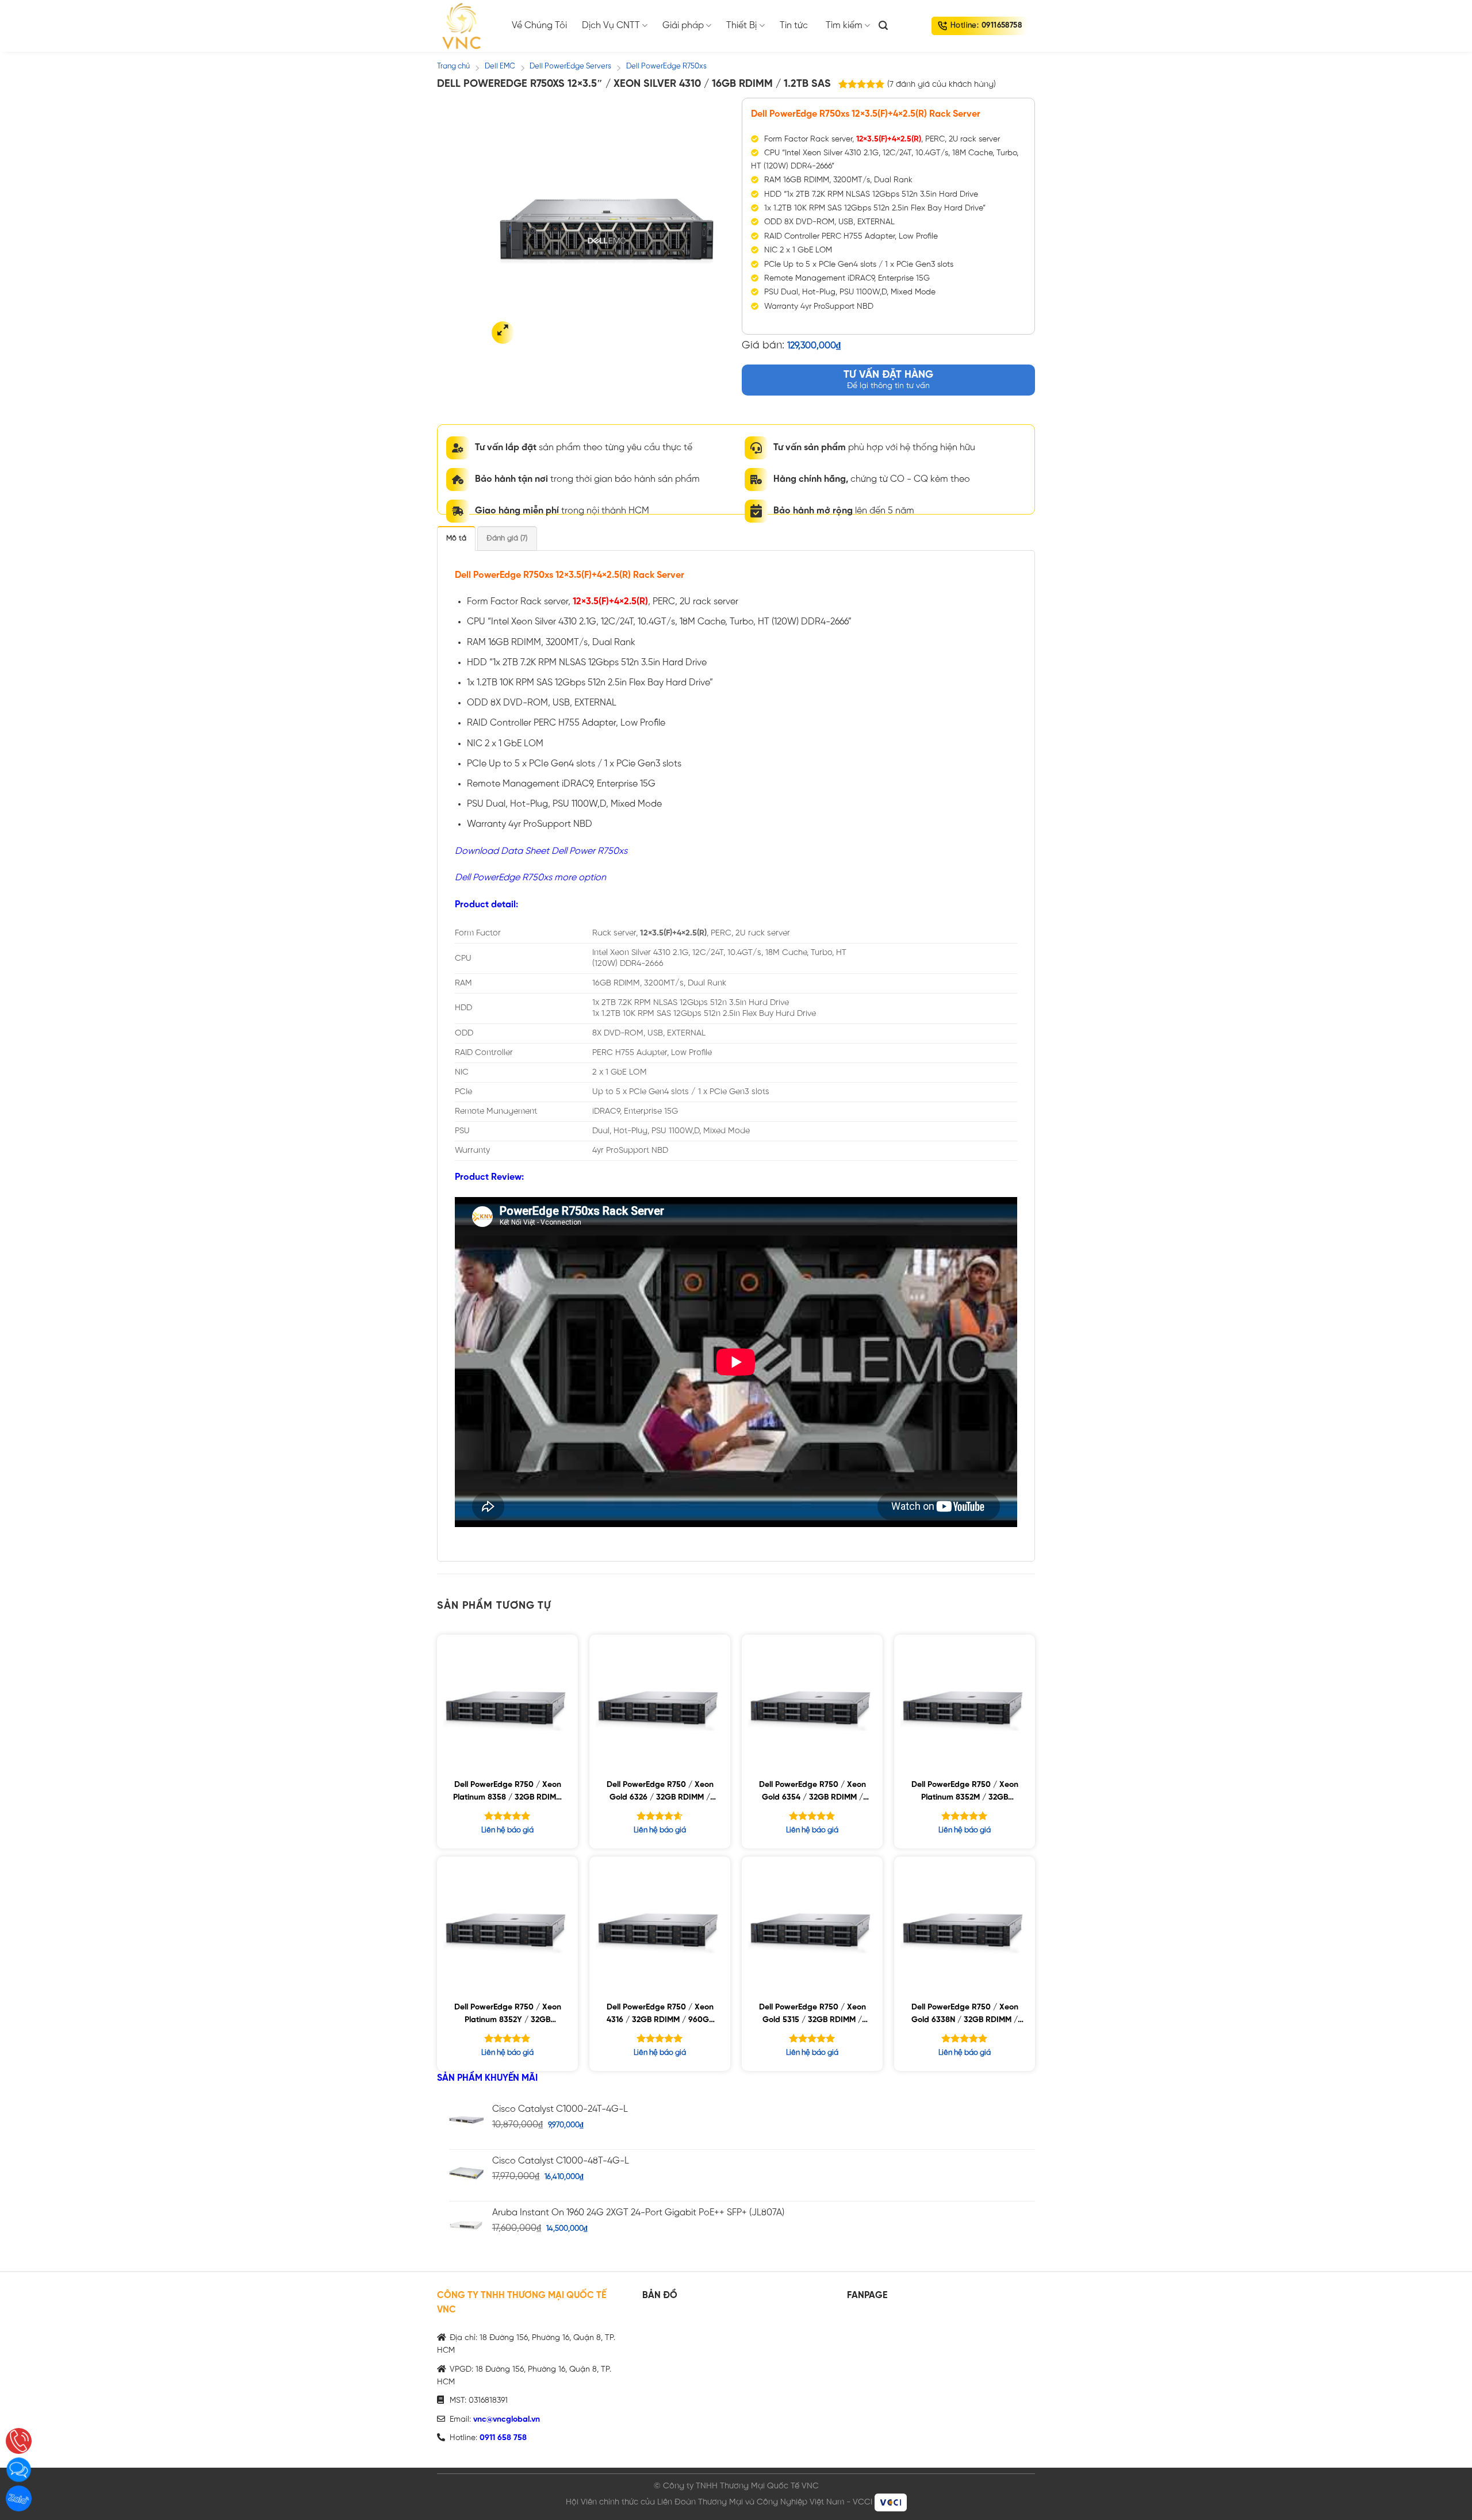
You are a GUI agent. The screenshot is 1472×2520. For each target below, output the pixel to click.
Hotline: (986, 26)
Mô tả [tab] (456, 538)
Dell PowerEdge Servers (570, 66)
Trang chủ (453, 66)
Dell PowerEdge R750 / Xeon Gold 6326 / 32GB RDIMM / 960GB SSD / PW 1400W (660, 1793)
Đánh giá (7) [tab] (507, 538)
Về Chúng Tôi (539, 26)
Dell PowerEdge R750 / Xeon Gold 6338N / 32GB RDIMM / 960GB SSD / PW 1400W (965, 2015)
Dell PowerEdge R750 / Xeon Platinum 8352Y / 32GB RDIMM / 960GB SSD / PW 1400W (508, 2015)
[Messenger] (19, 2470)
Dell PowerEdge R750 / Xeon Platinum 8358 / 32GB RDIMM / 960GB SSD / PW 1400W (508, 1793)
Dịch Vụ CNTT (611, 26)
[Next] (711, 225)
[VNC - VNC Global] (466, 26)
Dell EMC (500, 66)
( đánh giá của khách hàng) (942, 85)
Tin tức (794, 26)
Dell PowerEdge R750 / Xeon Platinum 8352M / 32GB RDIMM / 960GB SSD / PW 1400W (965, 1793)
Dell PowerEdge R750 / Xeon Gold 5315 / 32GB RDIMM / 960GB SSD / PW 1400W (812, 2015)
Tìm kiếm (844, 26)
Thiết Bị (741, 26)
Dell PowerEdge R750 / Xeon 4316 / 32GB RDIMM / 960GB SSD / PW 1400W (660, 2015)
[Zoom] (503, 333)
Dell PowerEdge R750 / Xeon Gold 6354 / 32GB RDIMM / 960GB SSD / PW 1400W (812, 1793)
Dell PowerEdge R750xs (666, 66)
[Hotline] (19, 2441)
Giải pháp (683, 26)
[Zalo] (19, 2498)
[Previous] (507, 225)
